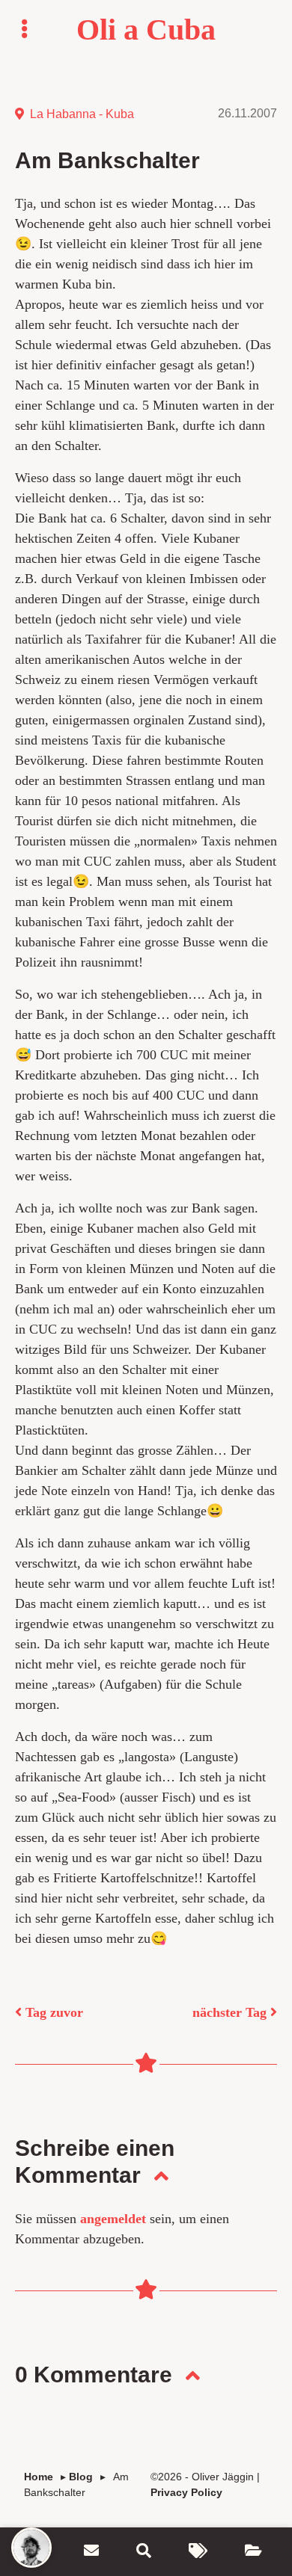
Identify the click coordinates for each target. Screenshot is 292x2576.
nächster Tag (231, 2012)
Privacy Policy (186, 2492)
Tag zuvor (52, 2012)
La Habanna (63, 114)
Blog (81, 2477)
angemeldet (113, 2219)
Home (39, 2477)
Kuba (120, 114)
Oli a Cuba (146, 30)
